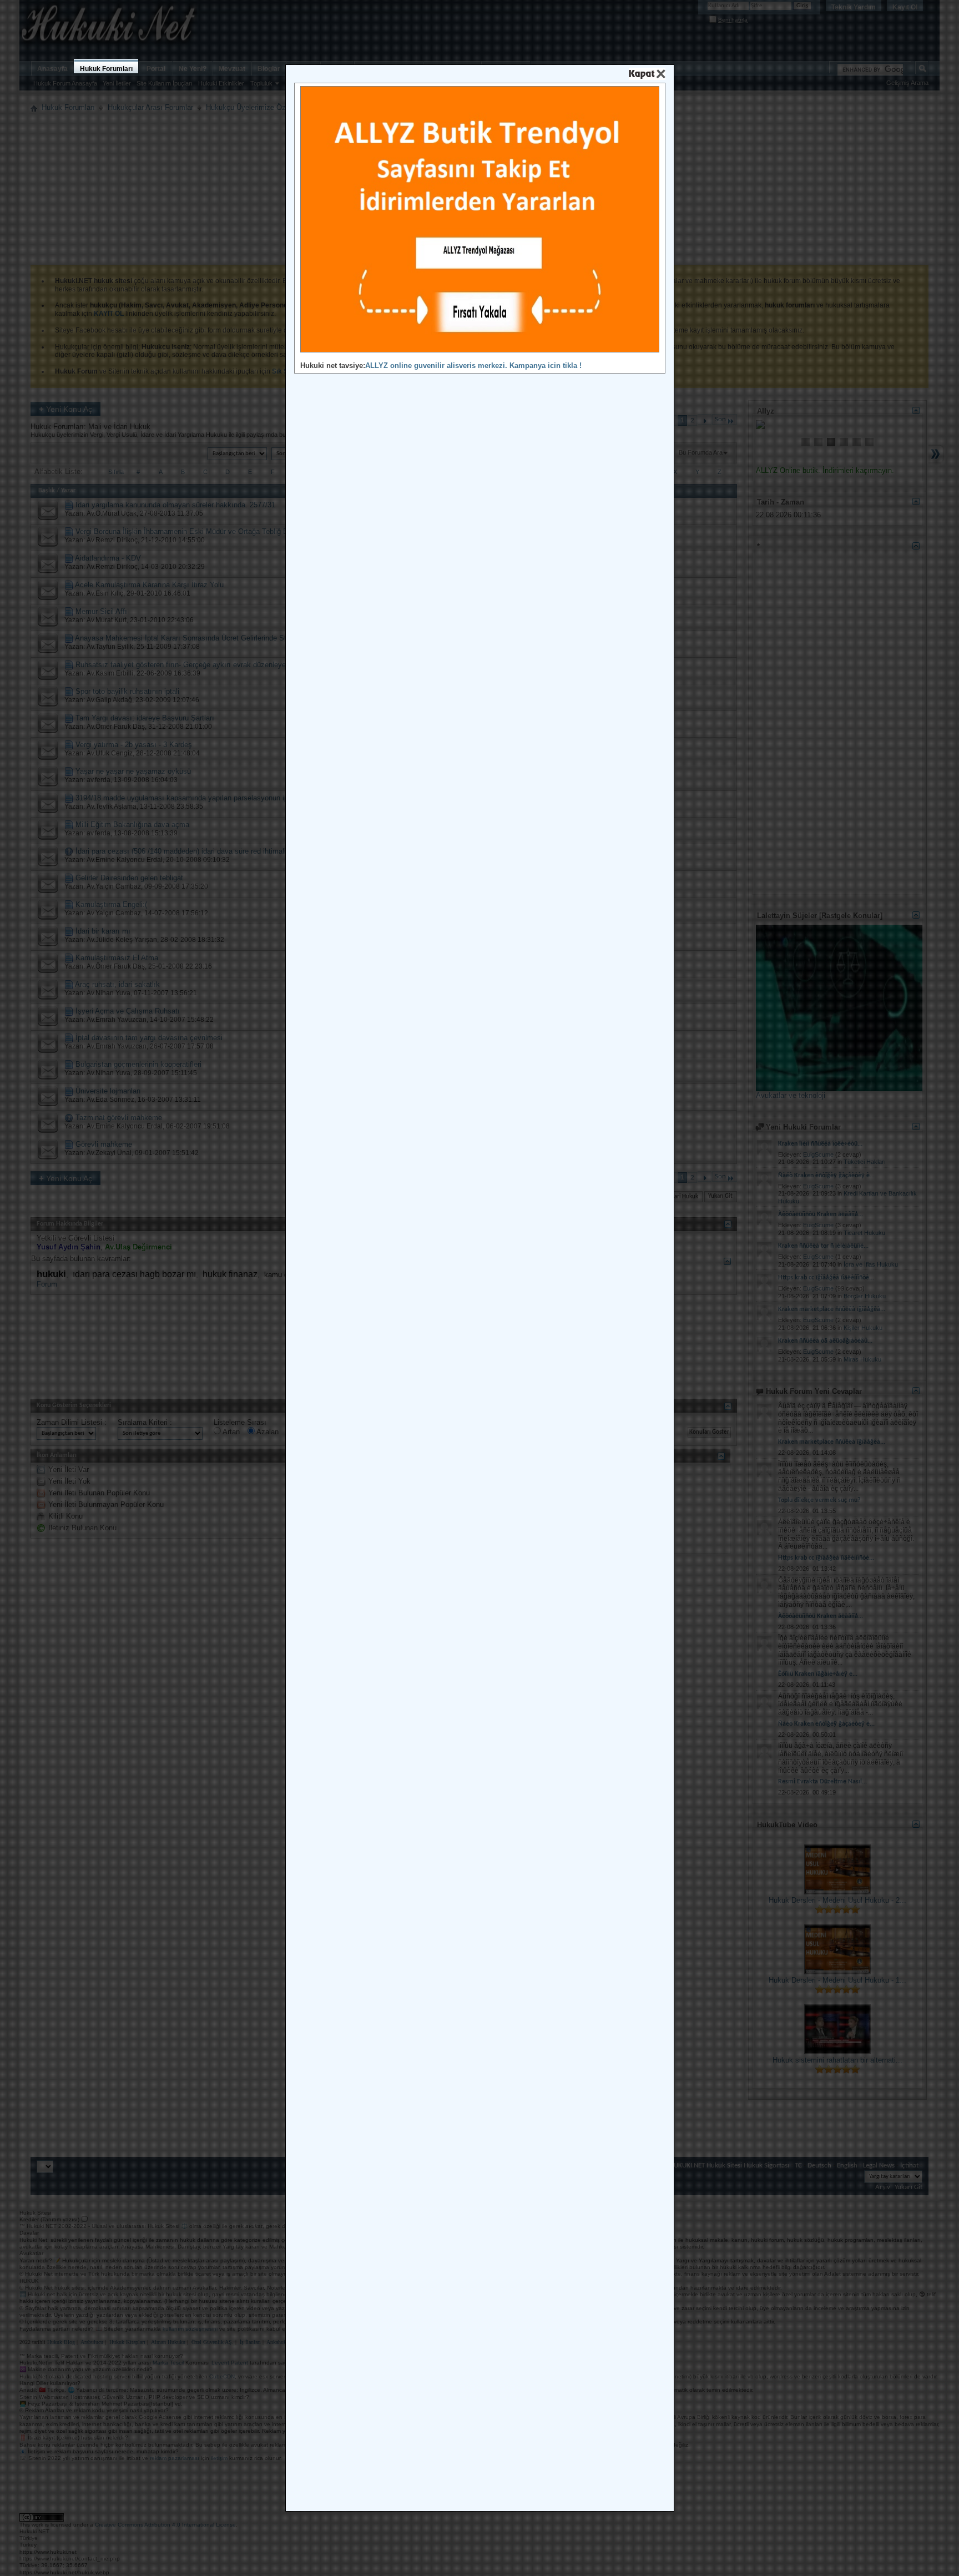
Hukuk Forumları (106, 69)
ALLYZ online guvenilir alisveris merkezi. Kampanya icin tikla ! (473, 366)
